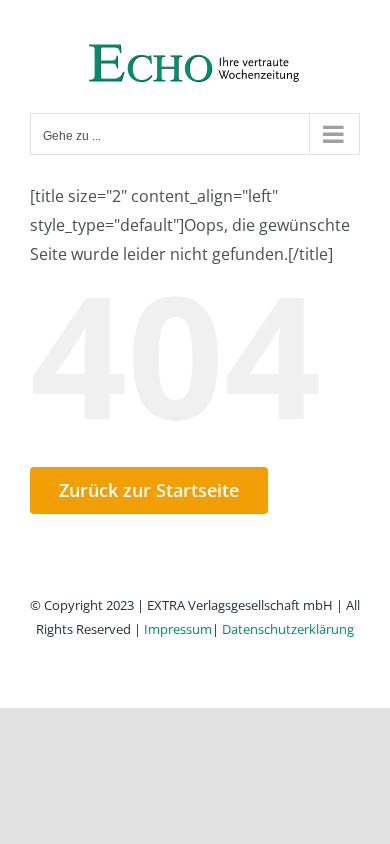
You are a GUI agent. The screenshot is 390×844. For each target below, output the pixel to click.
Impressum (178, 629)
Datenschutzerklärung (288, 629)
